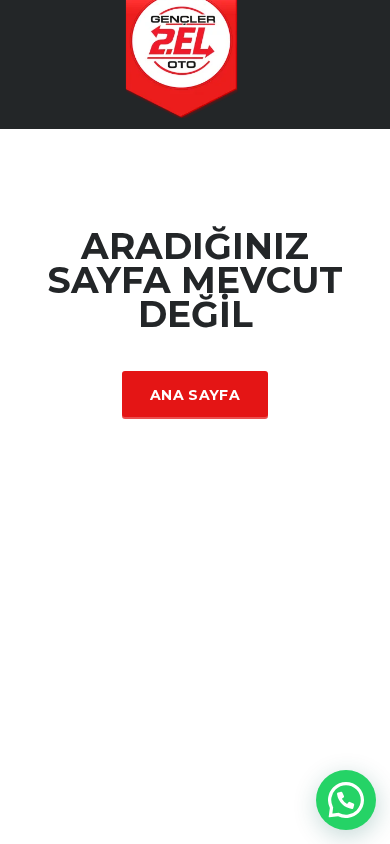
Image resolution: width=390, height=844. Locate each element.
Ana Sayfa (195, 395)
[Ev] (195, 62)
